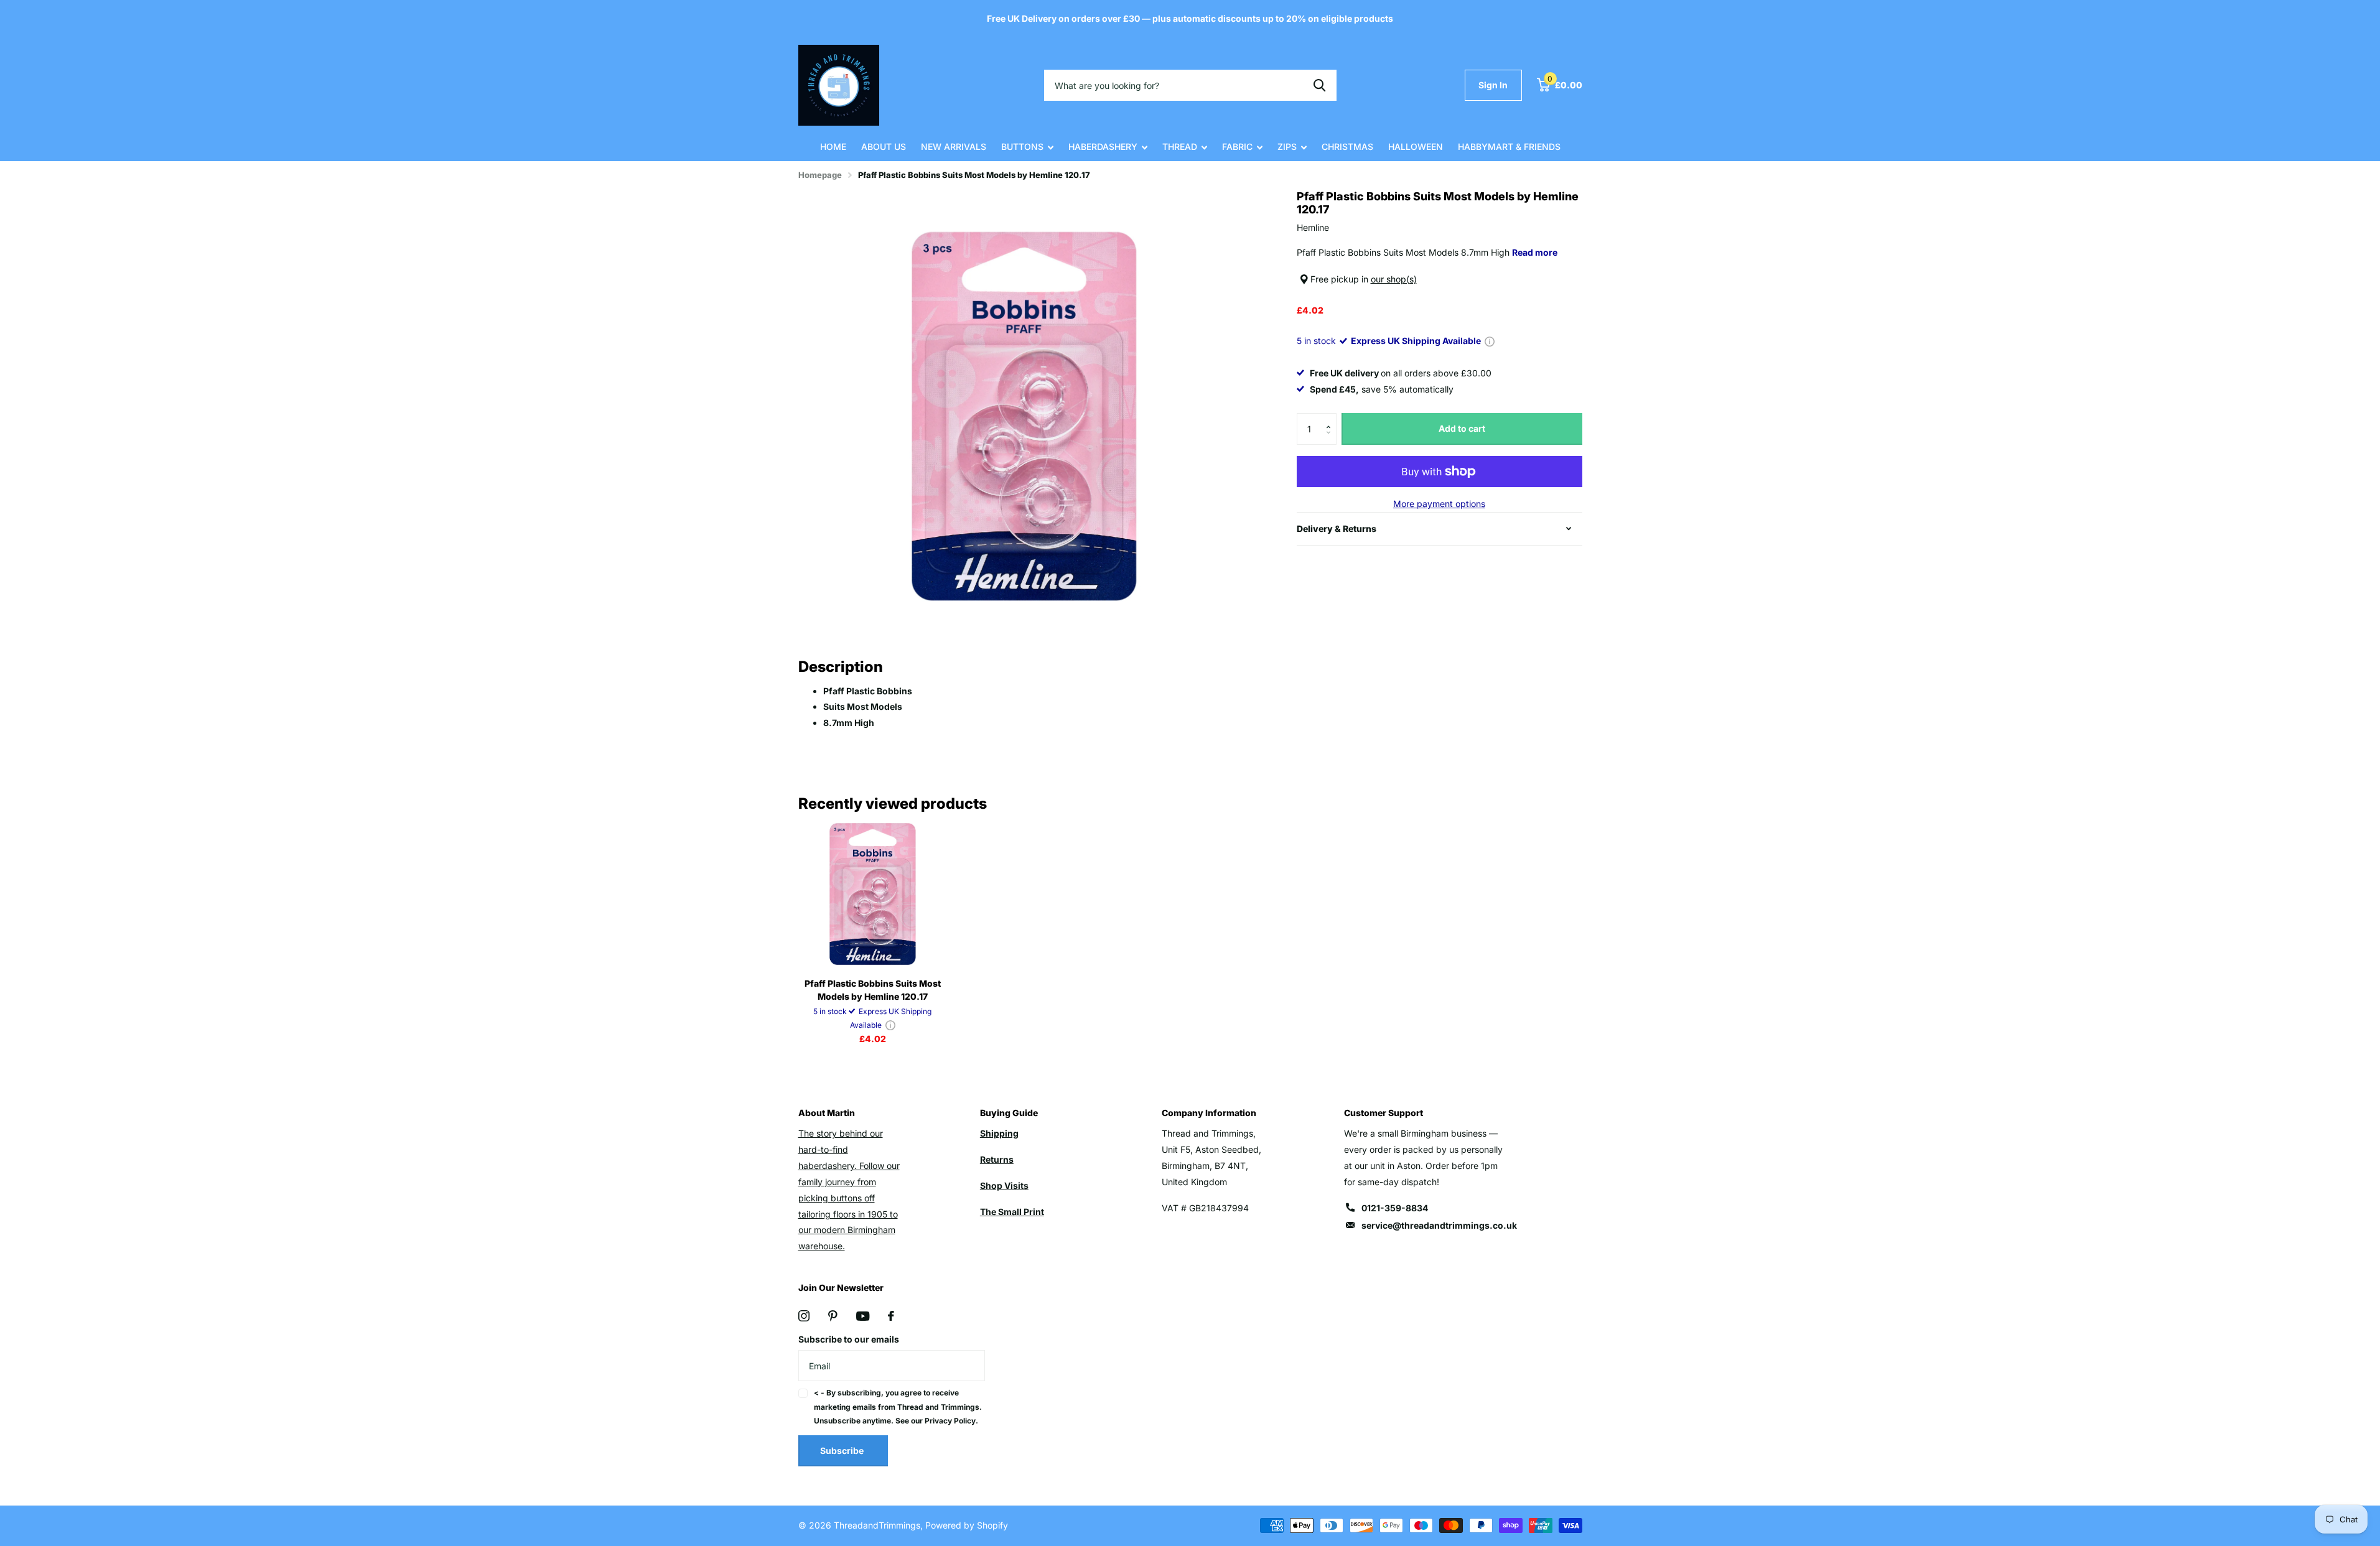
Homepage (820, 175)
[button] (1332, 418)
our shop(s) (1394, 279)
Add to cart (1462, 428)
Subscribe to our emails (849, 1339)
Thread (1180, 147)
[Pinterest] (833, 1316)
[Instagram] (804, 1316)
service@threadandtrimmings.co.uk (1439, 1225)
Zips (1287, 147)
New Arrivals (954, 147)
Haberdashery (1103, 147)
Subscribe (843, 1451)
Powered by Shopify (967, 1525)
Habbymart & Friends (1509, 147)
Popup (1490, 341)
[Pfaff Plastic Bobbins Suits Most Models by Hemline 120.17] (873, 894)
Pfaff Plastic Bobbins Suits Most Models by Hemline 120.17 (873, 990)
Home (833, 147)
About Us (884, 147)
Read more (1535, 252)
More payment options (1439, 504)
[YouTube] (863, 1316)
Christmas (1347, 147)
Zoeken (1319, 85)
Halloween (1416, 147)
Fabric (1237, 147)
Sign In (1493, 85)
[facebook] (891, 1316)
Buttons (1022, 147)
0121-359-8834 (1395, 1208)
